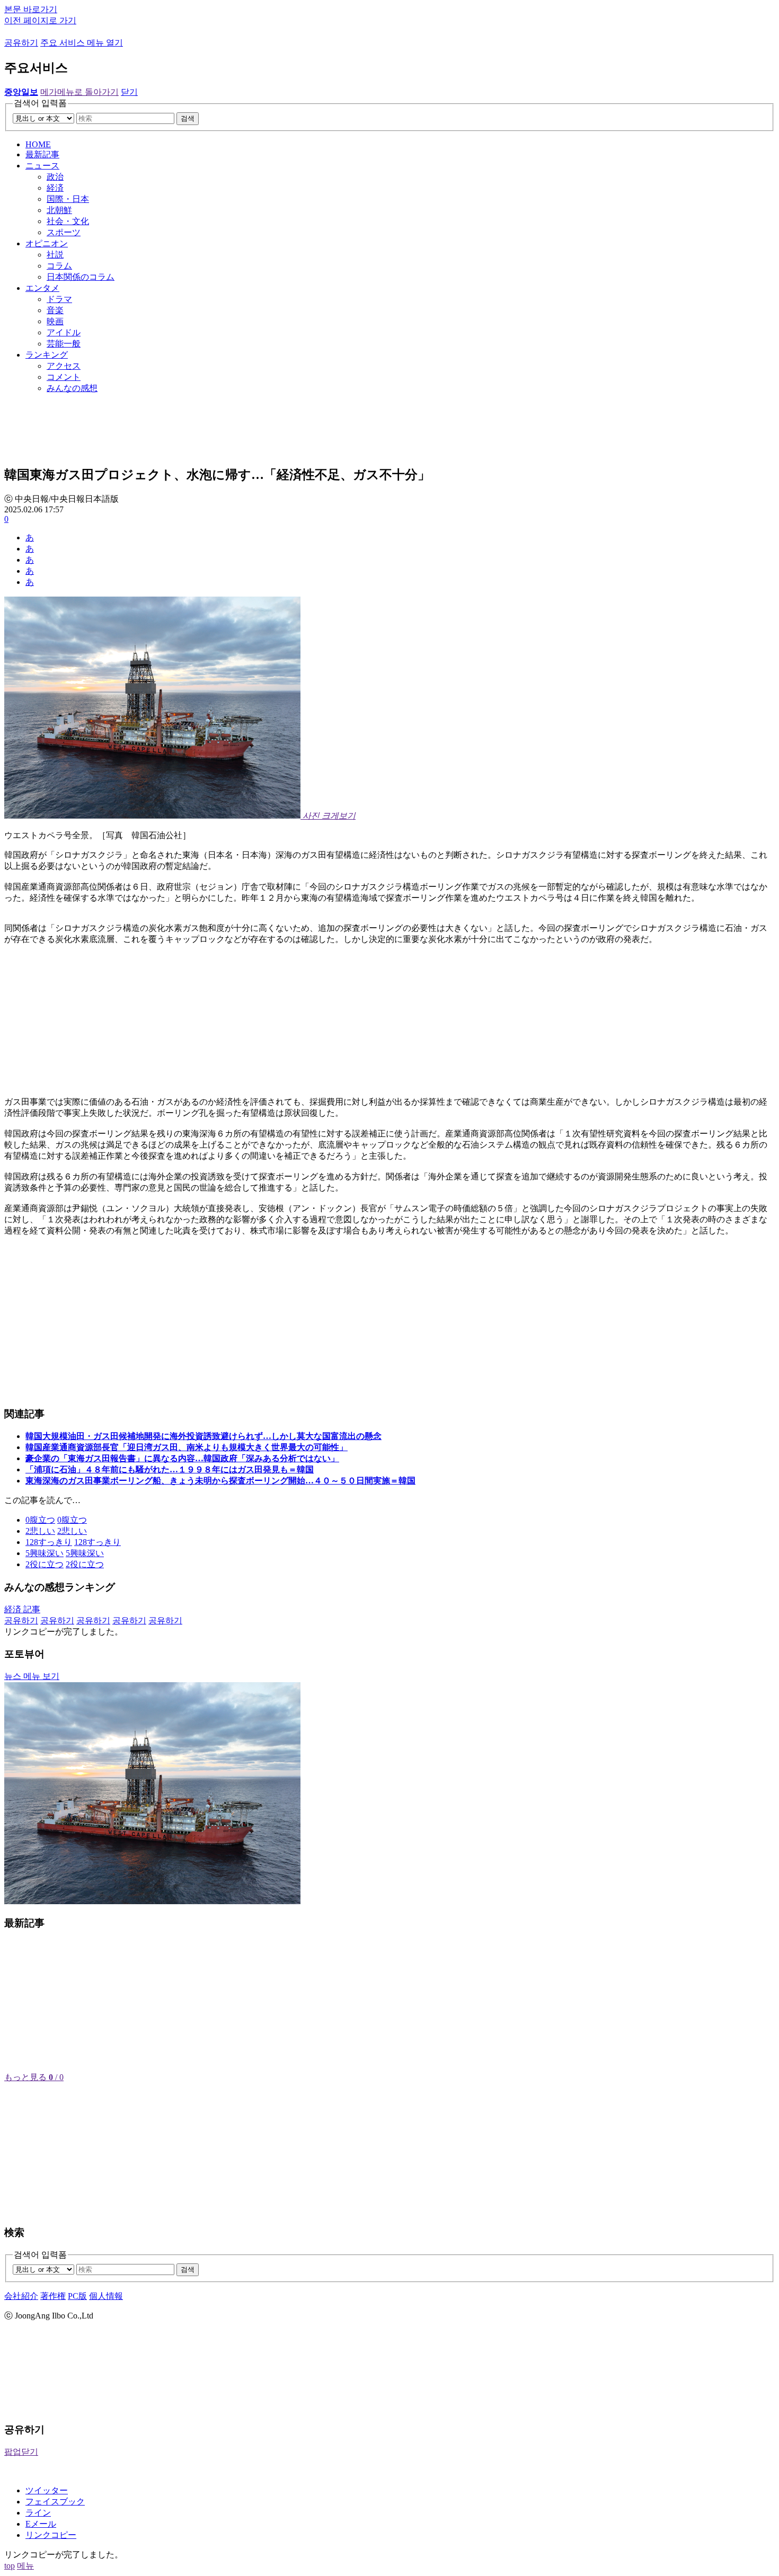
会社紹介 (21, 2296)
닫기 (129, 92)
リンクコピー (51, 2535)
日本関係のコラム (81, 277)
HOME (38, 144)
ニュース (42, 166)
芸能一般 (64, 344)
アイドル (64, 332)
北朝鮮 (59, 210)
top (10, 2566)
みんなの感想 (72, 388)
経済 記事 (22, 1609)
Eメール (41, 2524)
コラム (59, 266)
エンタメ (42, 288)
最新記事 (42, 154)
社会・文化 (68, 221)
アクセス (64, 366)
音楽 (55, 310)
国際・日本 (68, 199)
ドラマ (59, 299)
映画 (55, 321)
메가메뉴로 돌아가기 (79, 92)
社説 (55, 255)
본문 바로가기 (31, 9)
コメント (64, 377)
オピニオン (47, 243)
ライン (38, 2513)
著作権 (53, 2296)
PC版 (77, 2296)
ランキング (47, 355)
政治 (55, 177)
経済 (55, 188)
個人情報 (106, 2296)
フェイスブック (55, 2502)
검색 (188, 118)
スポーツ (64, 232)
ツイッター (47, 2490)
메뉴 (25, 2566)
